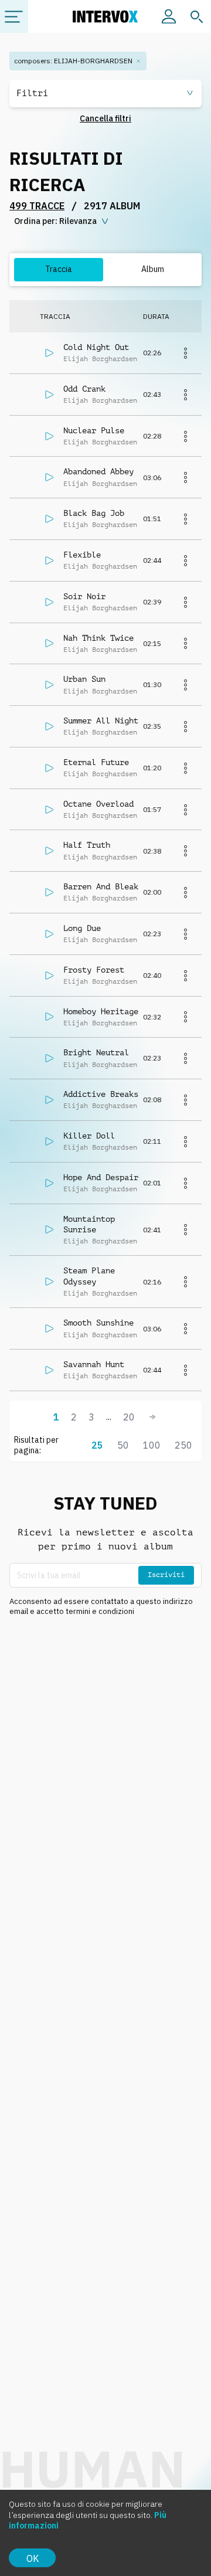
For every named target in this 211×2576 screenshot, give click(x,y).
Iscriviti (166, 1575)
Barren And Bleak (101, 886)
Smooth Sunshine (98, 1323)
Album (153, 269)
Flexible (82, 555)
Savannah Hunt (94, 1364)
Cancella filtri (105, 118)
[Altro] (185, 353)
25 (97, 1445)
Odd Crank (84, 389)
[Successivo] (152, 1417)
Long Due (82, 928)
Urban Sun (84, 679)
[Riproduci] (49, 353)
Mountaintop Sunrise (89, 1224)
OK (33, 2558)
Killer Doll (89, 1136)
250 (183, 1445)
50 (123, 1445)
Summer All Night (101, 721)
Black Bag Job (94, 513)
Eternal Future (96, 762)
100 (152, 1445)
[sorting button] (62, 222)
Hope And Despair (101, 1177)
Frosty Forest (94, 970)
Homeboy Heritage (101, 1011)
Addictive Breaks (101, 1094)
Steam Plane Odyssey (89, 1276)
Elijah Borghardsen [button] (100, 359)
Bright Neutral (96, 1052)
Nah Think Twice (98, 638)
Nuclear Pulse (94, 430)
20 (129, 1417)
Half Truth (87, 845)
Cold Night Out (96, 347)
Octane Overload (98, 804)
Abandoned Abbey (98, 471)
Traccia (59, 269)
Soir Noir (84, 596)
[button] (105, 94)
